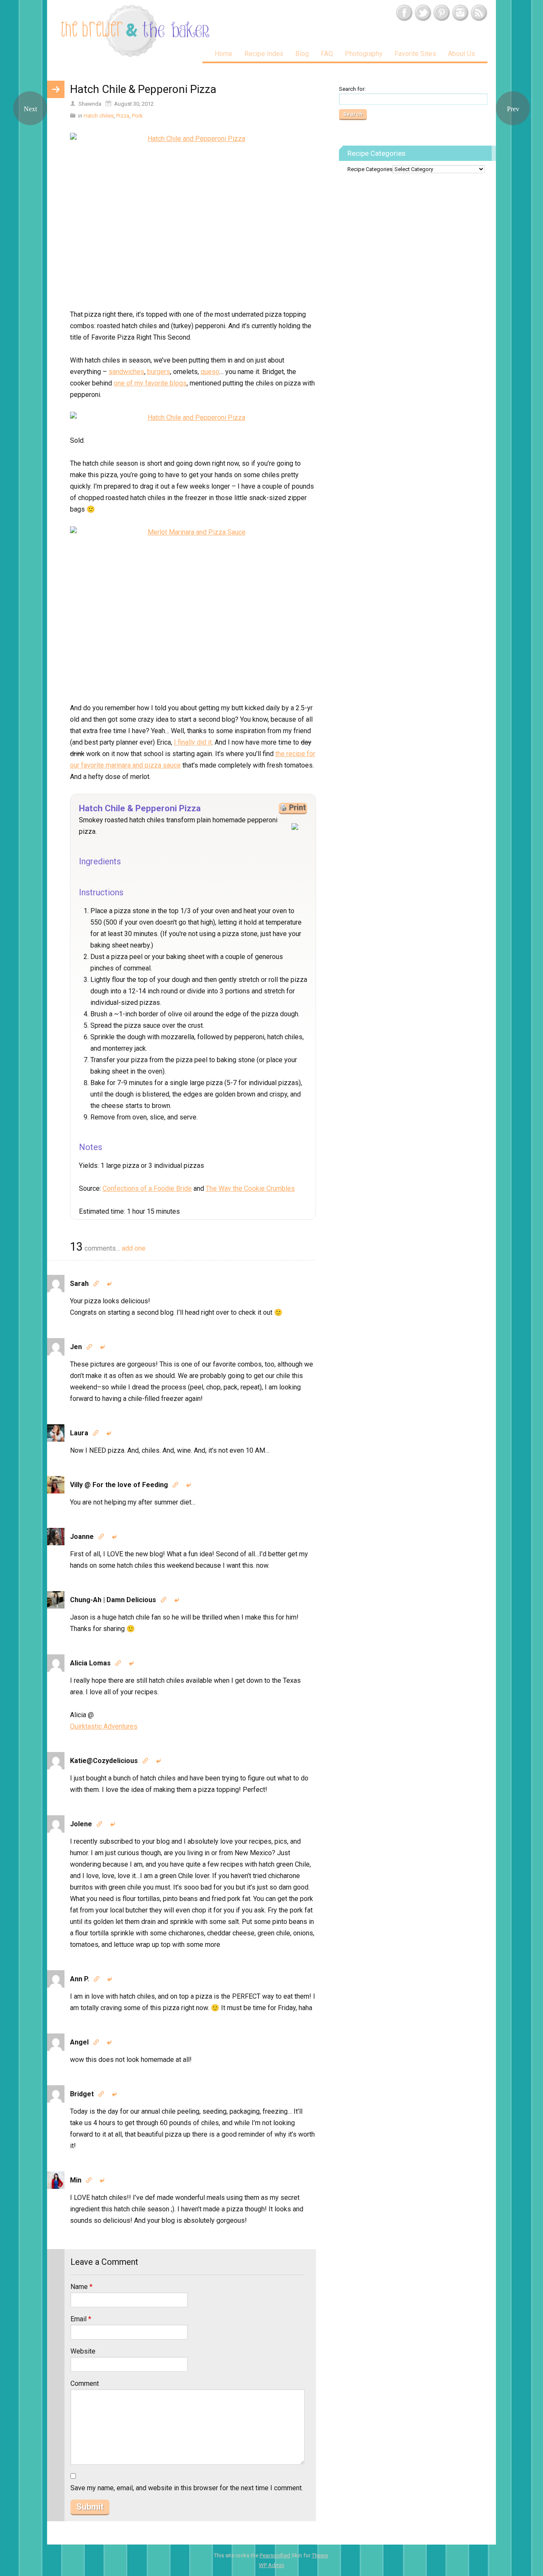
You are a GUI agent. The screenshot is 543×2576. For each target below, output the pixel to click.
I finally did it (193, 742)
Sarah (79, 1284)
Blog (302, 54)
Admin (271, 2565)
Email (81, 2319)
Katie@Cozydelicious (104, 1761)
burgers (159, 372)
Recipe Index (264, 54)
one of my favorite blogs (150, 383)
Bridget (82, 2094)
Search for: (352, 89)
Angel (79, 2042)
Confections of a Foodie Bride (147, 1188)
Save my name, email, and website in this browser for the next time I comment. (187, 2488)
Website (83, 2351)
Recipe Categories (370, 169)
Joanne (82, 1537)
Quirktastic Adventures (104, 1726)
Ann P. (80, 1979)
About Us (462, 54)
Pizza (123, 116)
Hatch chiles (99, 116)
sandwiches (126, 372)
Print (297, 807)
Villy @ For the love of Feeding (119, 1485)
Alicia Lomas (90, 1663)
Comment (85, 2383)
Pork (137, 116)
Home (224, 54)
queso (210, 372)
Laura (79, 1433)
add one (134, 1248)
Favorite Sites (415, 54)
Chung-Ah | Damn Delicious (113, 1600)
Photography (364, 54)
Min (76, 2180)
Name (81, 2287)
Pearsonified (275, 2555)
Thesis (320, 2555)
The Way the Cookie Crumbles (250, 1188)
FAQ (327, 54)
